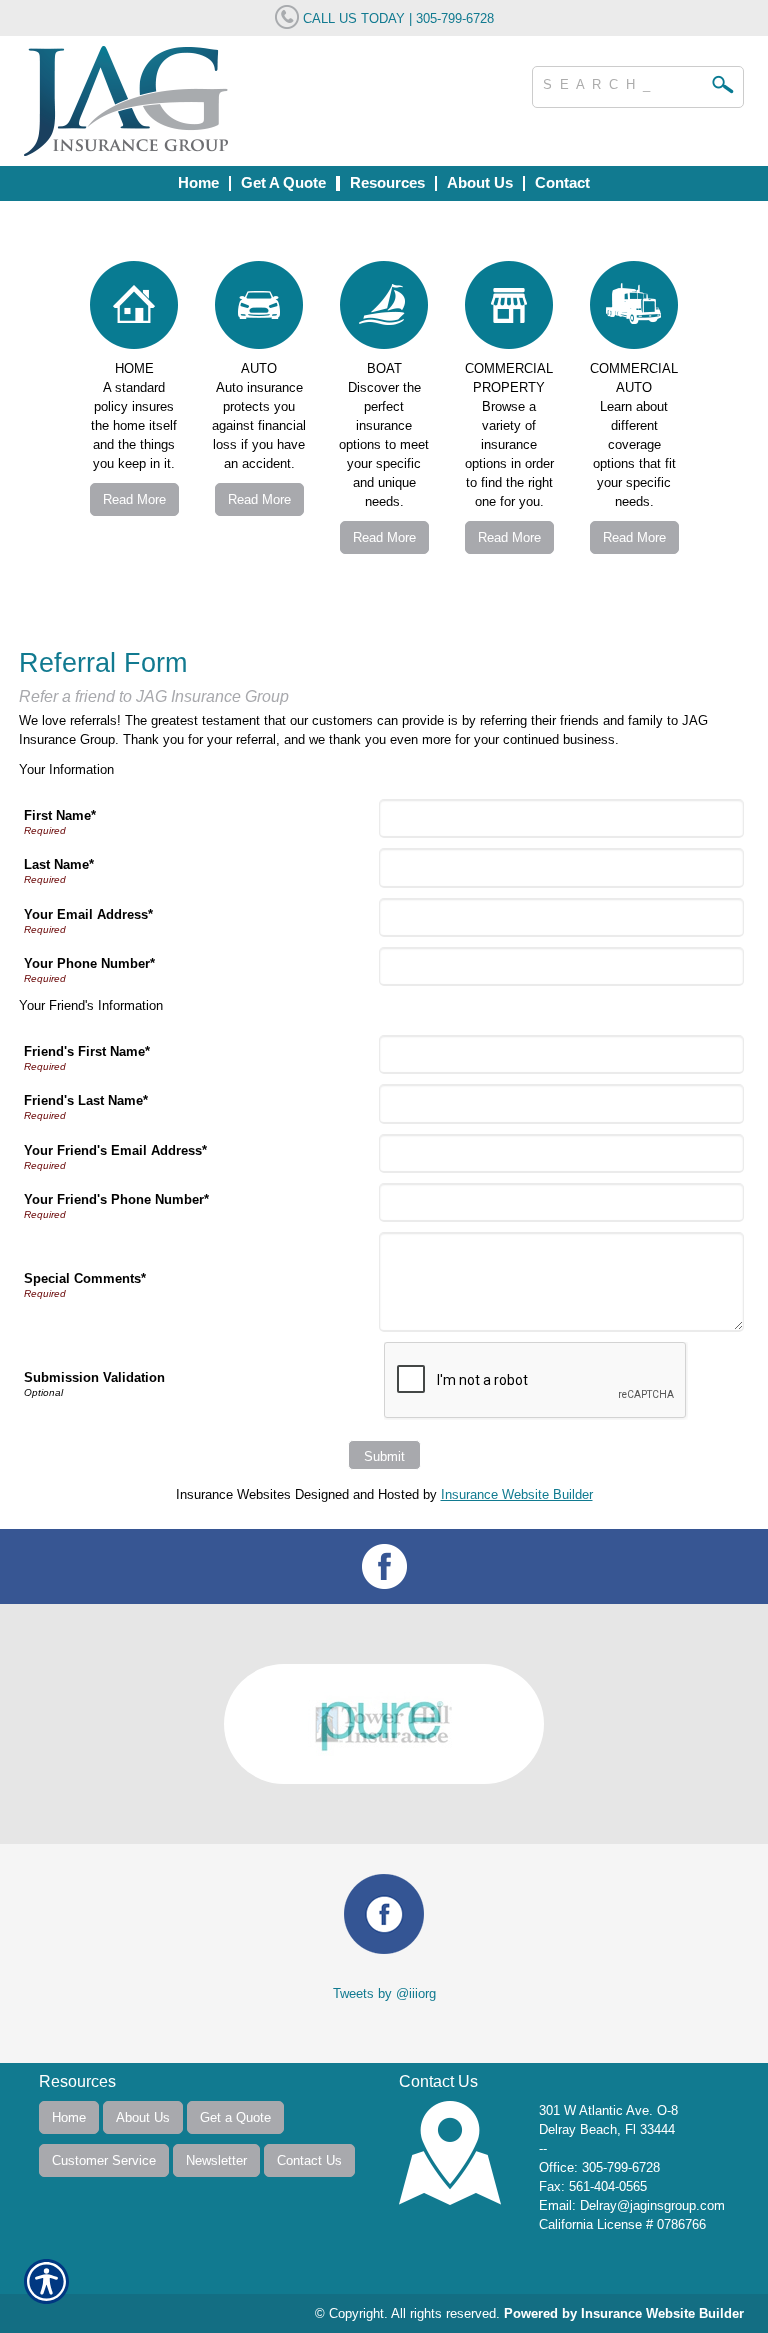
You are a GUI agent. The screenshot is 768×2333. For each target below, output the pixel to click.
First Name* (60, 815)
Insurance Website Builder (517, 1494)
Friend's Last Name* (86, 1100)
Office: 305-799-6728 (599, 2167)
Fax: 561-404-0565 (593, 2186)
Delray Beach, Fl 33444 (607, 2129)
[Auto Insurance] (259, 310)
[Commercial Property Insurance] (509, 310)
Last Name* (59, 864)
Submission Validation (94, 1377)
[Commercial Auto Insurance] (634, 310)
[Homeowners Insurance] (134, 310)
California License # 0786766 (622, 2224)
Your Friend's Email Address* (115, 1150)
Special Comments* (85, 1278)
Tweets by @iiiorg (384, 1993)
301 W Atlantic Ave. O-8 (608, 2110)
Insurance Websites (233, 1494)
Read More (134, 499)
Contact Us (309, 2160)
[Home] (228, 101)
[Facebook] (384, 1566)
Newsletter (216, 2160)
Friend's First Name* (87, 1051)
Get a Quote (235, 2117)
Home (69, 2117)
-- (543, 2148)
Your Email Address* (88, 914)
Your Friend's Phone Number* (116, 1199)
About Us (143, 2117)
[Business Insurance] (384, 310)
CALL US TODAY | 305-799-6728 (396, 18)
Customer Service (104, 2160)
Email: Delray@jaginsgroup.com (632, 2205)
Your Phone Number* (89, 963)
